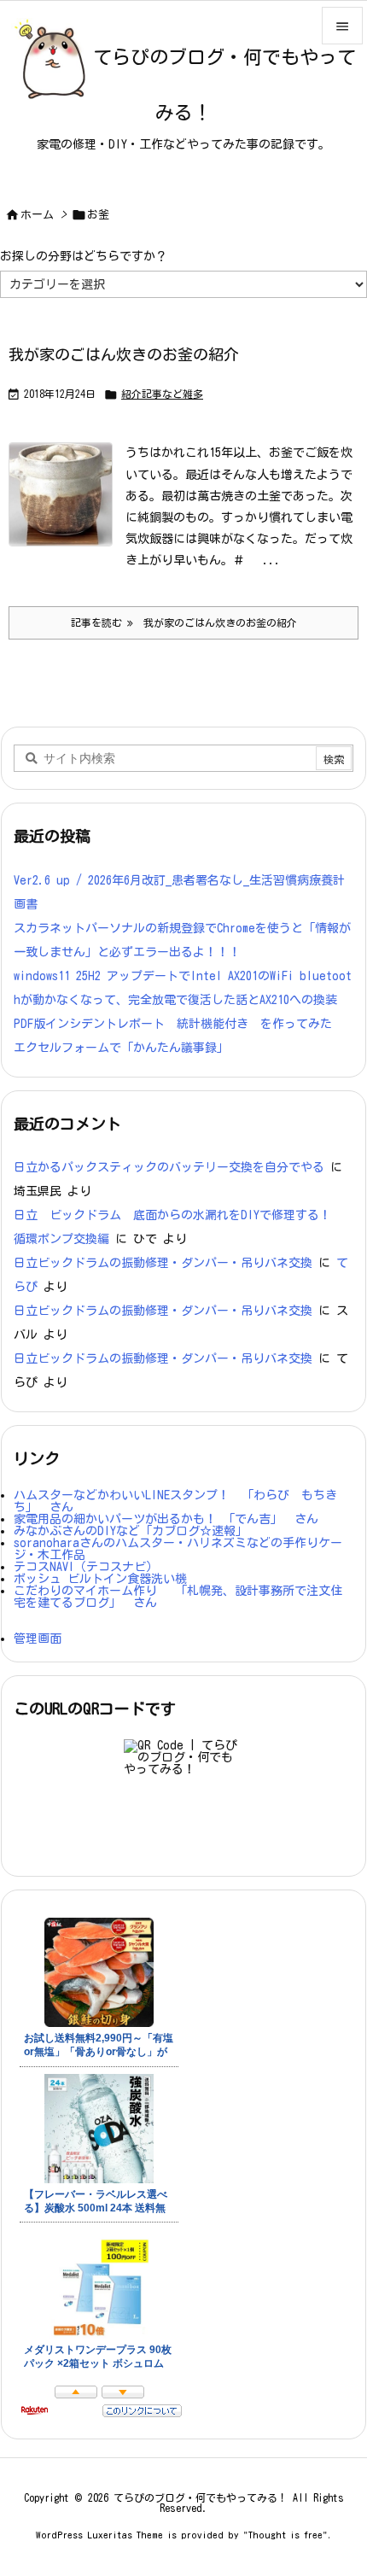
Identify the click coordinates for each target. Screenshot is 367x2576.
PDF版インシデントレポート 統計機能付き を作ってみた (173, 1024)
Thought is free (285, 2535)
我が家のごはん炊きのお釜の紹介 (124, 354)
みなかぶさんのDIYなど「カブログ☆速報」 (131, 1531)
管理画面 (38, 1638)
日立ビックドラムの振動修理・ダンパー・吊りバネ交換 (163, 1263)
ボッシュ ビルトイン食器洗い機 (100, 1579)
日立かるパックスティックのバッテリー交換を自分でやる (169, 1167)
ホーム (37, 215)
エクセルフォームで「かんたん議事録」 (121, 1048)
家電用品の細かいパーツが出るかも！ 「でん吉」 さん (166, 1519)
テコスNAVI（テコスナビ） (86, 1567)
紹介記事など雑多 (162, 394)
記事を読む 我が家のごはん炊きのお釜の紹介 (184, 622)
